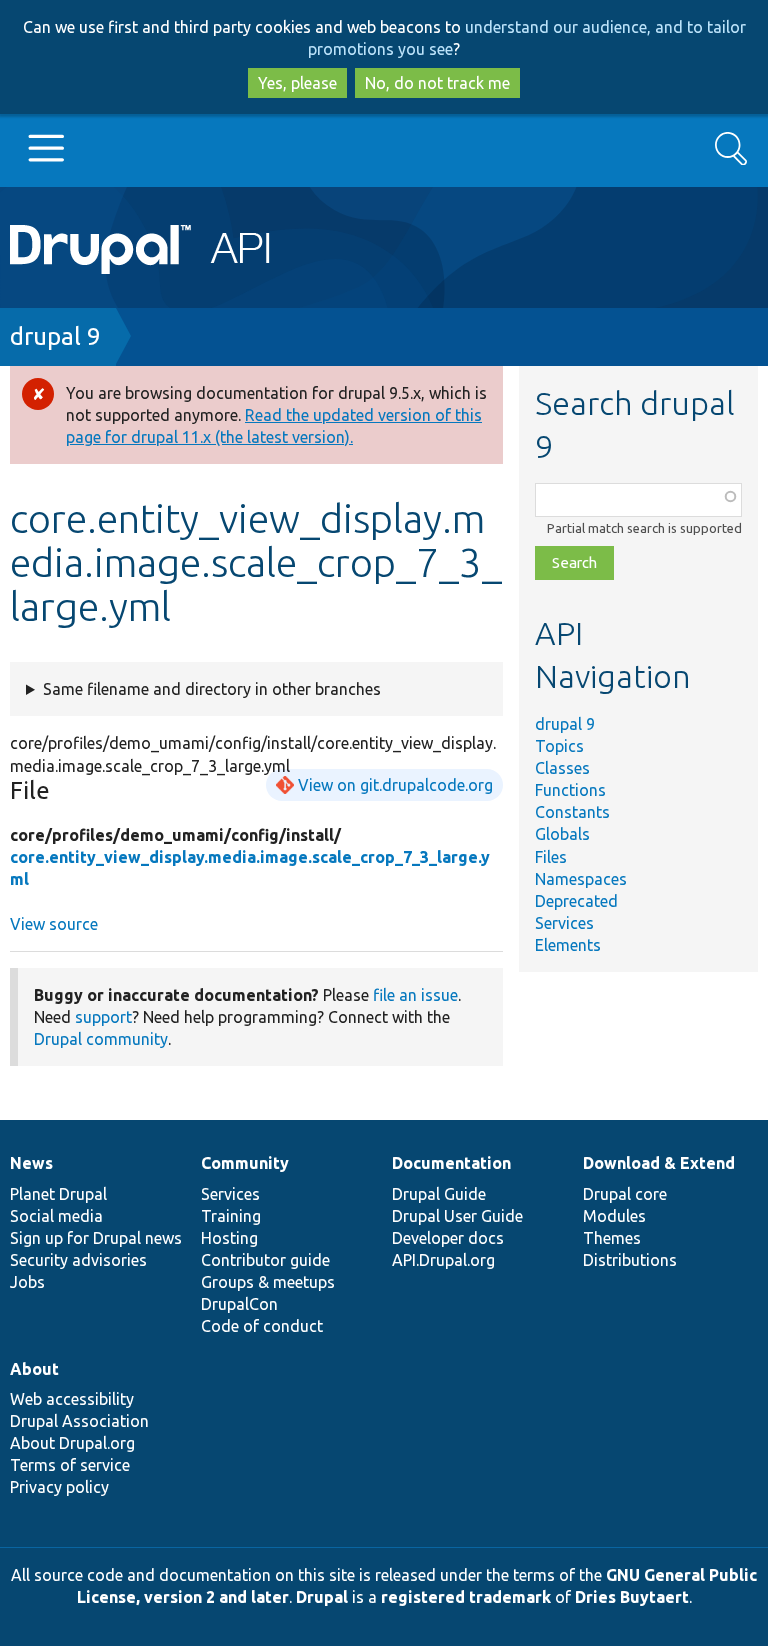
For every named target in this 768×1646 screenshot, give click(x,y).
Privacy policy (59, 1487)
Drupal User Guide (457, 1216)
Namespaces (581, 879)
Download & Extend (659, 1163)
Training (231, 1216)
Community (245, 1163)
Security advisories (78, 1260)
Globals (562, 834)
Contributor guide (265, 1260)
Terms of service (70, 1465)
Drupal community (101, 1039)
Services (564, 923)
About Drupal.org (72, 1443)
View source (54, 924)
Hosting (229, 1238)
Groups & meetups (268, 1282)
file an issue (415, 995)
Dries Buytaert (632, 1597)
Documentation (451, 1163)
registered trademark (466, 1597)
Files (551, 857)
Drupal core (625, 1194)
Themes (612, 1238)
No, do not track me (437, 83)
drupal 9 (55, 336)
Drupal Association (79, 1421)
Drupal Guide (439, 1194)
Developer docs (448, 1238)
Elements (568, 945)
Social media (56, 1216)
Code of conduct (262, 1326)
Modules (614, 1216)
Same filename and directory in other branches (212, 689)
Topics (559, 746)
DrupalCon (239, 1304)
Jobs (27, 1282)
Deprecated (576, 901)
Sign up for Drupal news (96, 1238)
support (103, 1017)
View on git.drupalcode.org (395, 785)
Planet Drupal (58, 1194)
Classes (562, 768)
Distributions (630, 1260)
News (31, 1163)
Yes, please (297, 83)
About (34, 1369)
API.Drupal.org (443, 1260)
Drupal (322, 1597)
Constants (572, 812)
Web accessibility (72, 1399)
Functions (570, 790)
